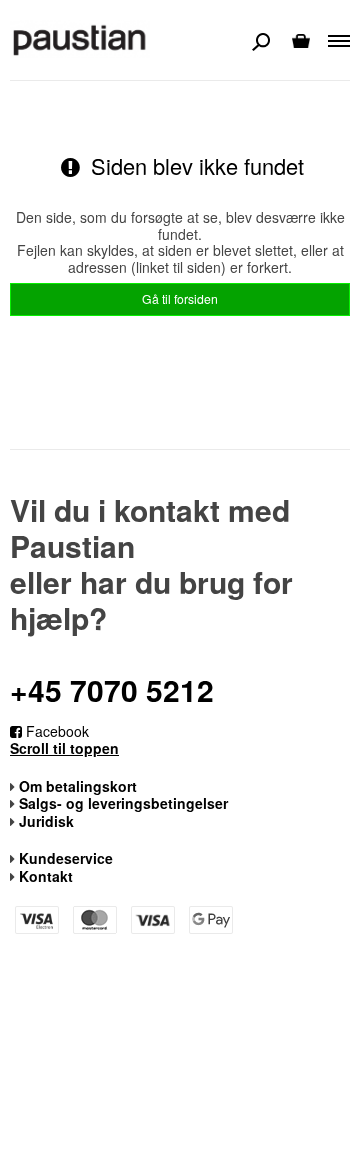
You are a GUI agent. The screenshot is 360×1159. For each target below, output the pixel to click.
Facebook (55, 731)
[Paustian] (80, 39)
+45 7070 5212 (112, 689)
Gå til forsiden (180, 298)
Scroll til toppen (64, 749)
